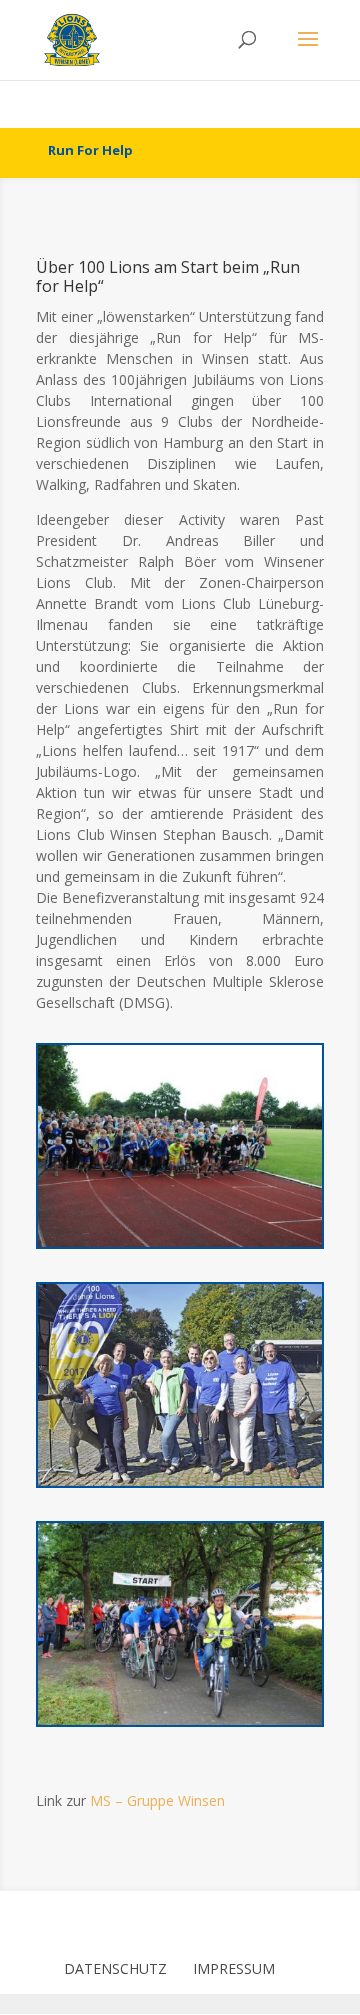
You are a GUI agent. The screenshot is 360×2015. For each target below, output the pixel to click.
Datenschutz (115, 1968)
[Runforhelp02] (180, 1724)
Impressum (234, 1968)
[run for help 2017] (180, 1485)
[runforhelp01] (180, 1246)
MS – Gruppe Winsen (157, 1800)
